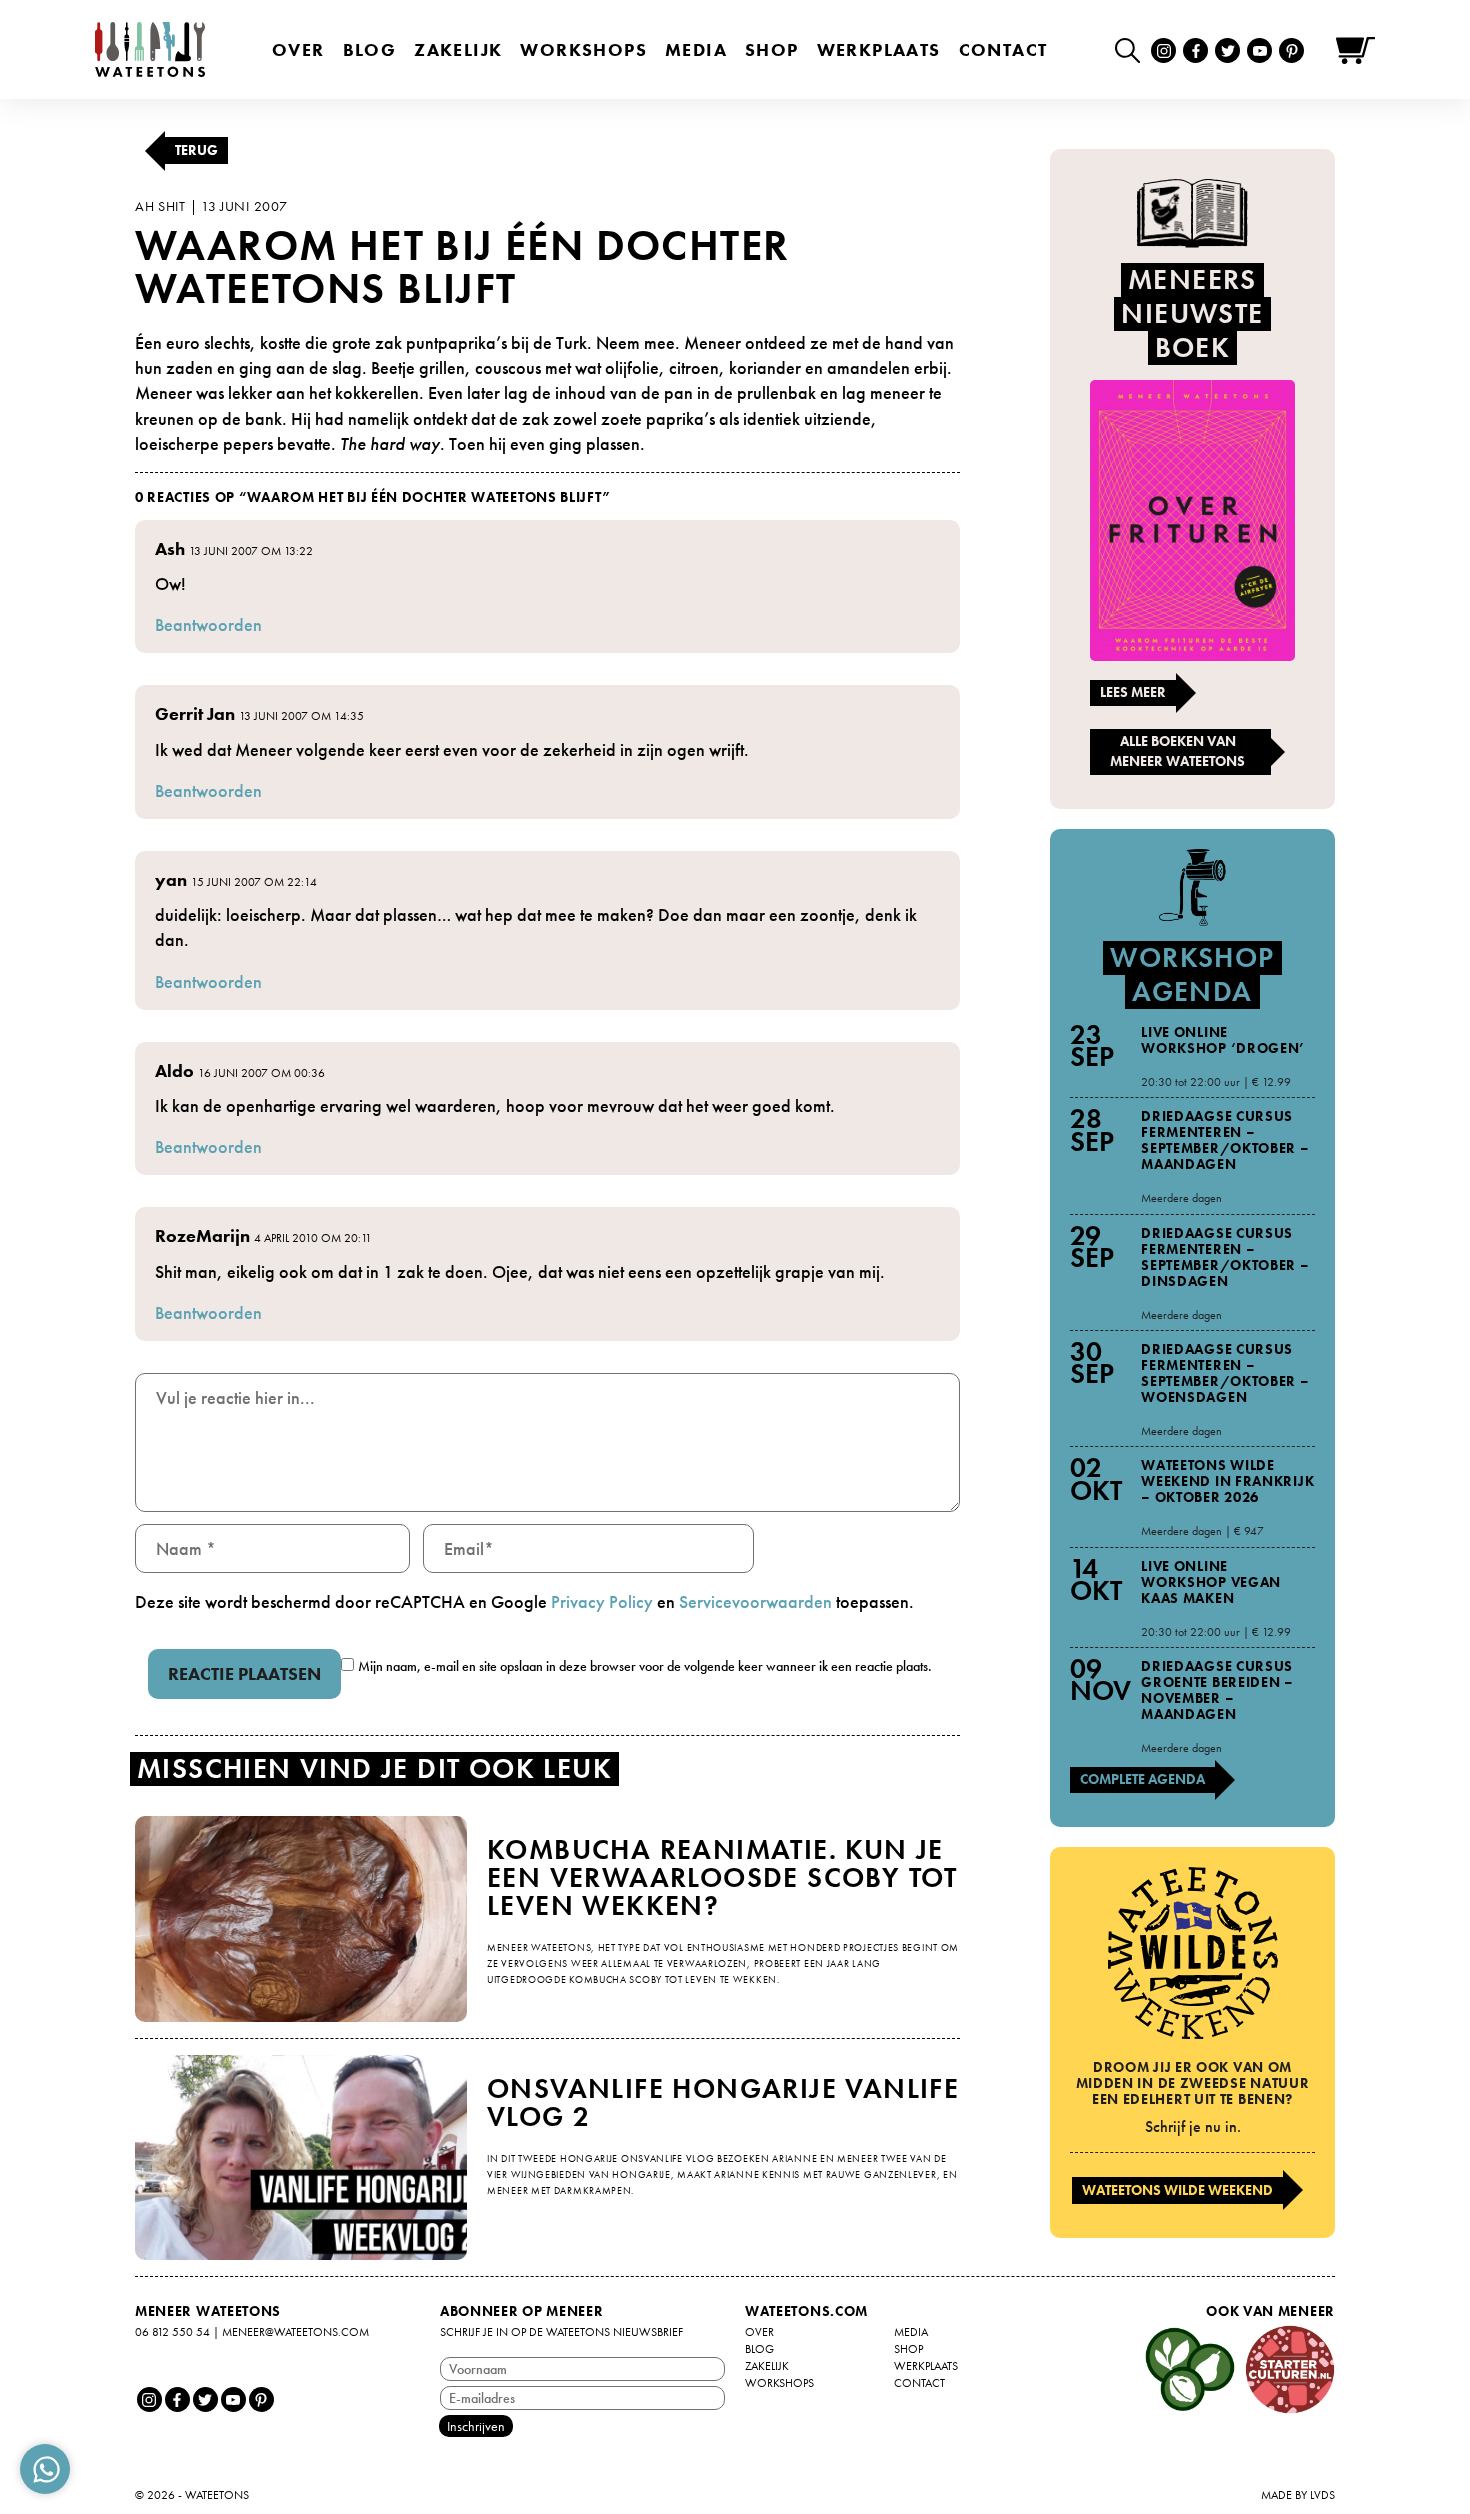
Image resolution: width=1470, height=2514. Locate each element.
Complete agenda (1142, 1779)
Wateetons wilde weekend (1177, 2190)
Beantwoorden (208, 624)
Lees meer (1133, 692)
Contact (1003, 49)
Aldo (174, 1070)
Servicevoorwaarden (755, 1601)
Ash (170, 548)
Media (696, 49)
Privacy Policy (602, 1601)
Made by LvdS (1298, 2495)
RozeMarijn (202, 1235)
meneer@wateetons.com (295, 2332)
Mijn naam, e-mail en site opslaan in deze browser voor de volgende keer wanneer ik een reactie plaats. (645, 1666)
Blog (370, 49)
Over (298, 49)
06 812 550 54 (172, 2332)
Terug (196, 150)
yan (171, 879)
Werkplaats (879, 49)
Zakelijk (458, 49)
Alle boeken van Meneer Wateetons (1177, 751)
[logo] (150, 49)
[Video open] (1132, 49)
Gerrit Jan (195, 713)
